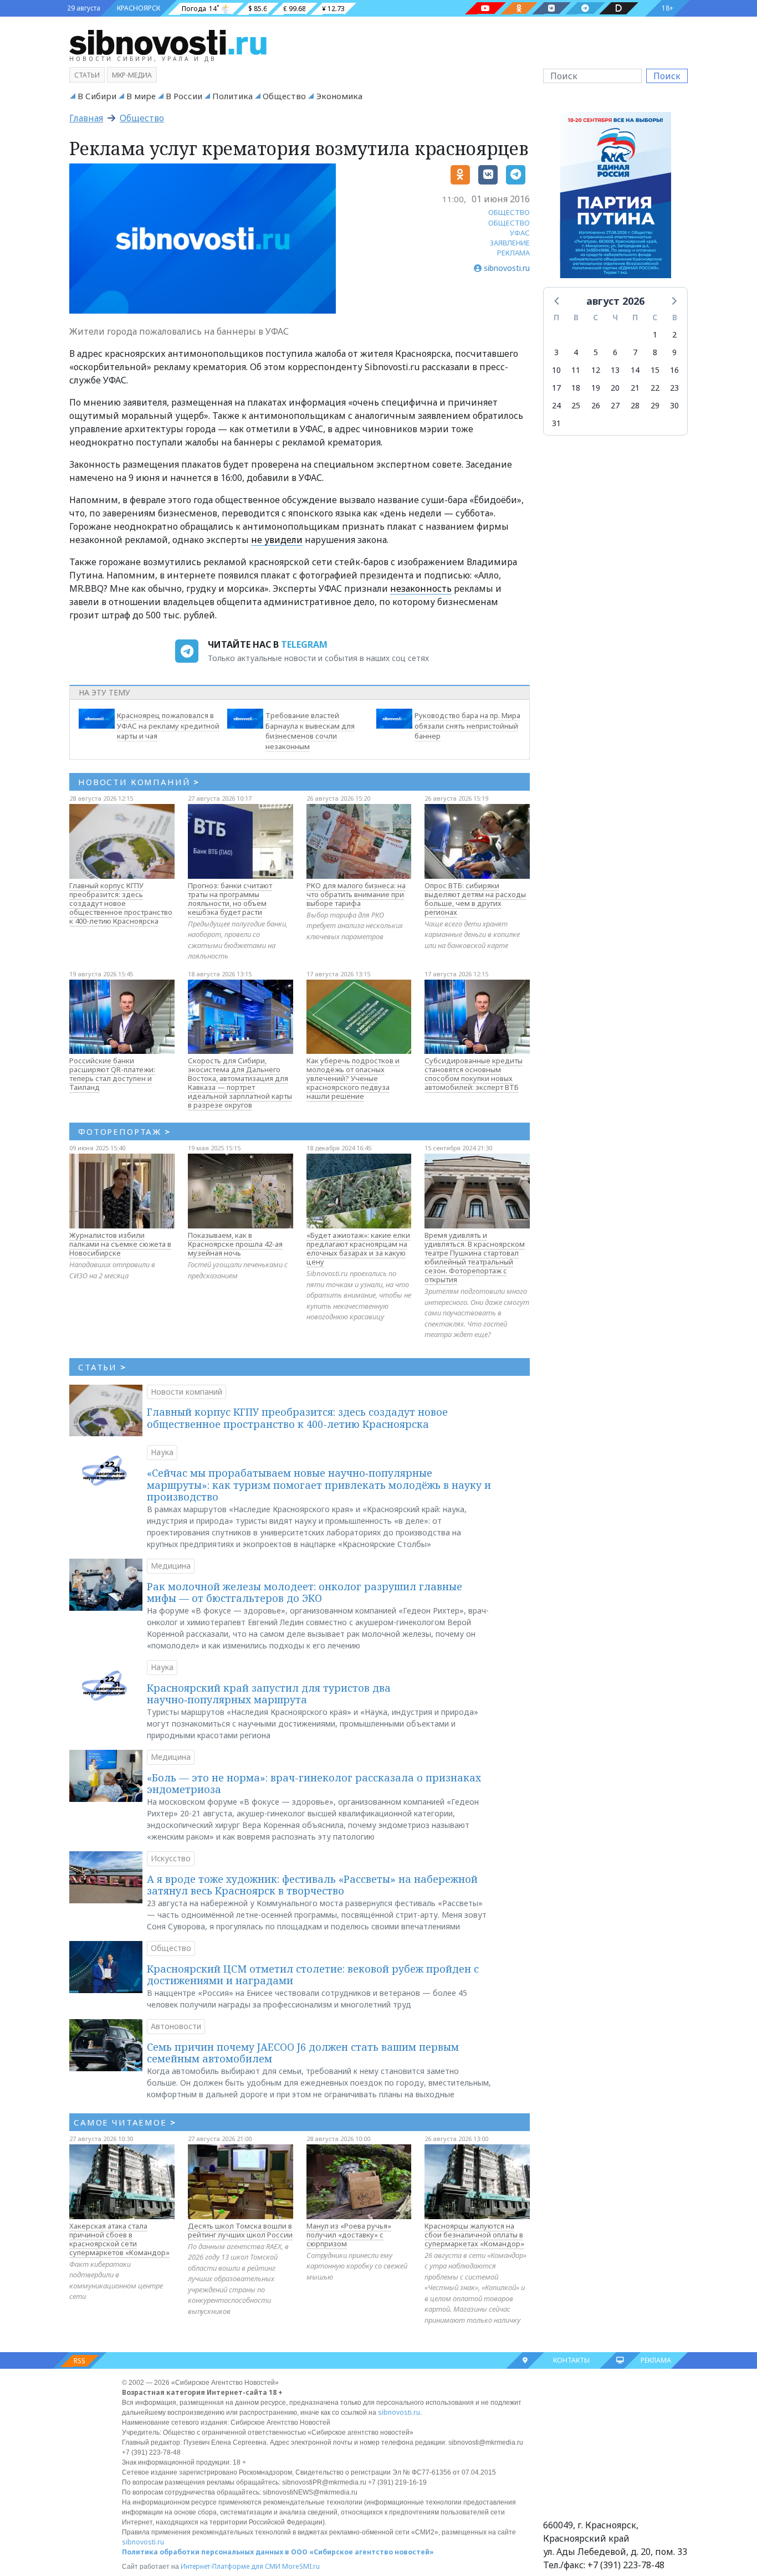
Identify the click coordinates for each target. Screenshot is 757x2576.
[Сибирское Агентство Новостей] (168, 42)
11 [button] (576, 370)
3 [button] (556, 352)
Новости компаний (186, 1392)
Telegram (304, 644)
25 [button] (576, 405)
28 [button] (635, 405)
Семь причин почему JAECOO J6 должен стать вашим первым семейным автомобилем (303, 2053)
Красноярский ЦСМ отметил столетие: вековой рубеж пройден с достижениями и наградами (313, 1975)
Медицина (171, 1566)
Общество (284, 96)
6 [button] (615, 352)
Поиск (667, 76)
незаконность (421, 588)
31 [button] (556, 423)
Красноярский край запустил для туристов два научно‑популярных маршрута (269, 1694)
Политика (232, 96)
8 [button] (655, 352)
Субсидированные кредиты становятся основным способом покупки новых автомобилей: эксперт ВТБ (474, 1074)
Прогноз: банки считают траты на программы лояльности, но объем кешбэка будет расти (230, 899)
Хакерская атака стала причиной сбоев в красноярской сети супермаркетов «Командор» (119, 2239)
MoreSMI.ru (301, 2566)
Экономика (339, 96)
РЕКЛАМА (513, 253)
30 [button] (674, 405)
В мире (141, 96)
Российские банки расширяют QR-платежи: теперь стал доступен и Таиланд (112, 1074)
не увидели (277, 540)
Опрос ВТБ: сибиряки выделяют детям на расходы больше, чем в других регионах (475, 899)
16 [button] (674, 370)
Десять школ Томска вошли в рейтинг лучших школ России (240, 2230)
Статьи (87, 75)
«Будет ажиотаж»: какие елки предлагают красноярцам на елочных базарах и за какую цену (358, 1248)
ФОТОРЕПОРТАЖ (124, 1131)
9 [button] (674, 352)
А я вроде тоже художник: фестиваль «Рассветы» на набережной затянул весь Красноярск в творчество (312, 1885)
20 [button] (615, 388)
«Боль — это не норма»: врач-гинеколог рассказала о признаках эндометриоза (314, 1784)
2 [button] (674, 334)
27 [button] (615, 405)
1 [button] (655, 334)
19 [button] (596, 388)
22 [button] (655, 388)
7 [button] (635, 352)
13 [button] (615, 370)
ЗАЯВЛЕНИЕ (510, 243)
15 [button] (655, 370)
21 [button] (635, 388)
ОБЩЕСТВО (509, 212)
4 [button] (576, 352)
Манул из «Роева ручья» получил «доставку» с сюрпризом (349, 2235)
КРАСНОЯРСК (139, 8)
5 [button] (596, 352)
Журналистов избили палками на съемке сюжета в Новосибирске (120, 1244)
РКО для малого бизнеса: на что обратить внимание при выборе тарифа (356, 894)
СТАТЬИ (102, 1367)
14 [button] (635, 370)
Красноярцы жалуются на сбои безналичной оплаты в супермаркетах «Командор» (474, 2235)
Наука (162, 1452)
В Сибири (97, 96)
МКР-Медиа (132, 75)
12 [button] (596, 370)
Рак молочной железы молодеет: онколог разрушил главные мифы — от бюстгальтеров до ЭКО (305, 1592)
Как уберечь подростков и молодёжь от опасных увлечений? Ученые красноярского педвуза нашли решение (353, 1078)
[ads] (615, 198)
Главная (86, 118)
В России (184, 96)
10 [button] (556, 370)
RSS (80, 2361)
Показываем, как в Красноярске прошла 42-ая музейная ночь (235, 1244)
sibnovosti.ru (399, 2412)
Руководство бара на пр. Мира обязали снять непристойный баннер (467, 726)
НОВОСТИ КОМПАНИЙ (139, 782)
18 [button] (576, 388)
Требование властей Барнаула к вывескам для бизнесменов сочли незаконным (310, 731)
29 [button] (655, 405)
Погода (194, 9)
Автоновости (176, 2026)
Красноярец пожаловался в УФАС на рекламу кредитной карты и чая (168, 726)
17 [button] (556, 388)
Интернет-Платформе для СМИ (231, 2566)
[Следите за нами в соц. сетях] (485, 8)
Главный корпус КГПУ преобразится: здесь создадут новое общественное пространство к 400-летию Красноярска (121, 903)
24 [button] (556, 405)
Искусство (171, 1858)
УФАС (520, 233)
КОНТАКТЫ (571, 2360)
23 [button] (674, 388)
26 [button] (596, 405)
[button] (557, 300)
